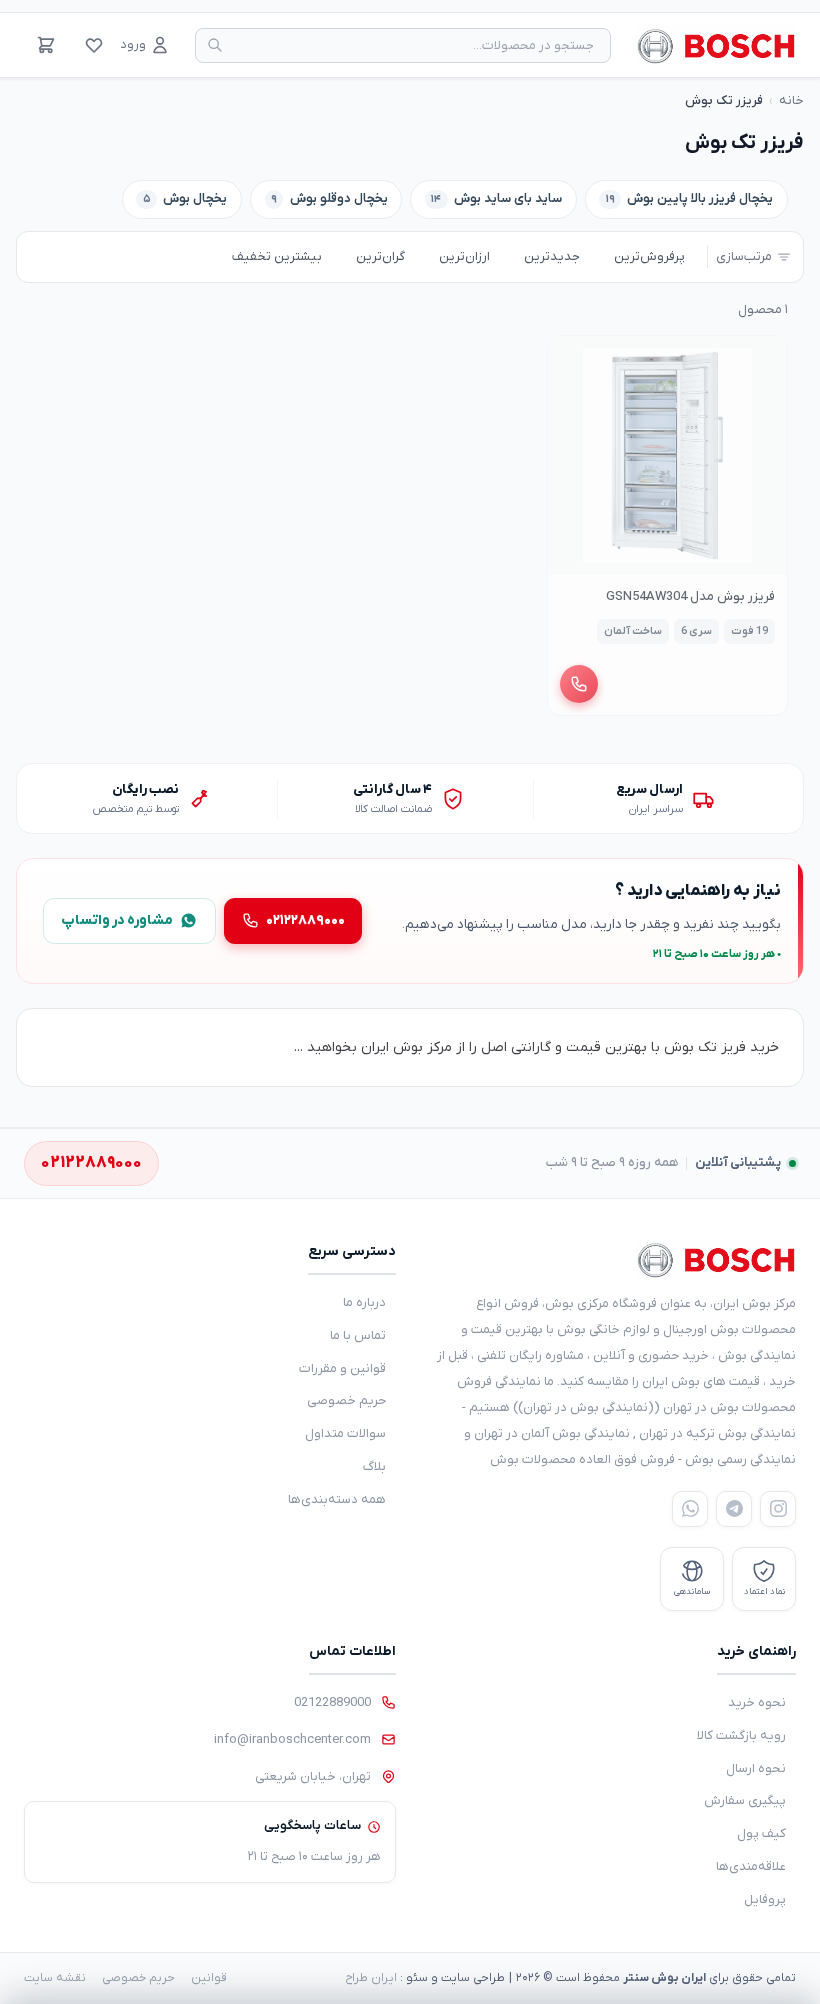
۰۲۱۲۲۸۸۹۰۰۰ (305, 920)
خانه (791, 100)
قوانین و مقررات (342, 1368)
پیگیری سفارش (745, 1800)
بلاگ (374, 1466)
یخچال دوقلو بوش (329, 198)
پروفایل (765, 1899)
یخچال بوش (185, 198)
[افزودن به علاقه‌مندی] (572, 360)
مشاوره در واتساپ (117, 920)
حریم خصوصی (346, 1400)
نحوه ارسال (756, 1768)
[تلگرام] (734, 1509)
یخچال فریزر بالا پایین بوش (690, 198)
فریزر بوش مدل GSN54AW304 (690, 596)
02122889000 (332, 1702)
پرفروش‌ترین (649, 256)
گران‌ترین (380, 256)
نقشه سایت (55, 1978)
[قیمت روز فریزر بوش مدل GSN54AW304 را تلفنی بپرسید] (579, 683)
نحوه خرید (757, 1702)
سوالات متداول (345, 1433)
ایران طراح (371, 1978)
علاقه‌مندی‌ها (751, 1866)
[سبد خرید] (46, 45)
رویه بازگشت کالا (741, 1735)
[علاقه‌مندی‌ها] (94, 45)
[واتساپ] (690, 1509)
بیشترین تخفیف (277, 256)
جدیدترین (552, 256)
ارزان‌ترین (464, 256)
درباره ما (364, 1302)
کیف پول (761, 1833)
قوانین (209, 1978)
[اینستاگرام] (778, 1509)
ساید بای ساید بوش (496, 198)
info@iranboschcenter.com (292, 1739)
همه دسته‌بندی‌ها (337, 1499)
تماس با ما (358, 1335)
